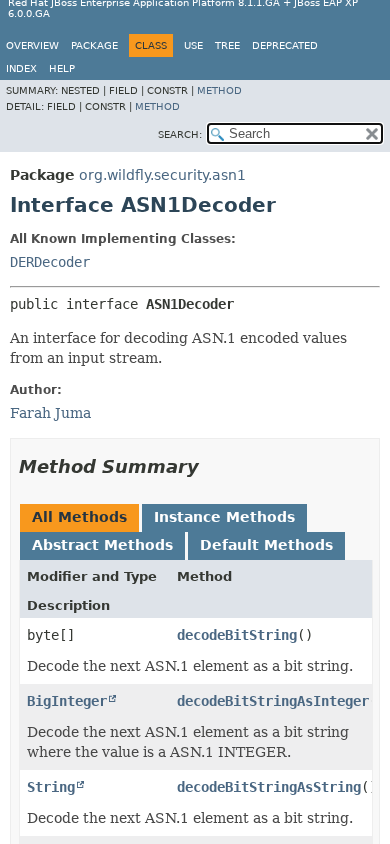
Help (62, 68)
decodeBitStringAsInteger (273, 701)
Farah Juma (50, 413)
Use (193, 45)
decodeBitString (237, 635)
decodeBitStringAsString (269, 787)
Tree (227, 45)
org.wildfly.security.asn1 (162, 175)
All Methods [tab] (79, 517)
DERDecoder (50, 262)
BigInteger (67, 701)
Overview (32, 45)
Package (94, 45)
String (51, 787)
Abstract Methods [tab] (102, 545)
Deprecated (285, 45)
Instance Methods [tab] (224, 517)
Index (21, 68)
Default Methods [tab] (266, 545)
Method (219, 90)
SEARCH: (180, 134)
